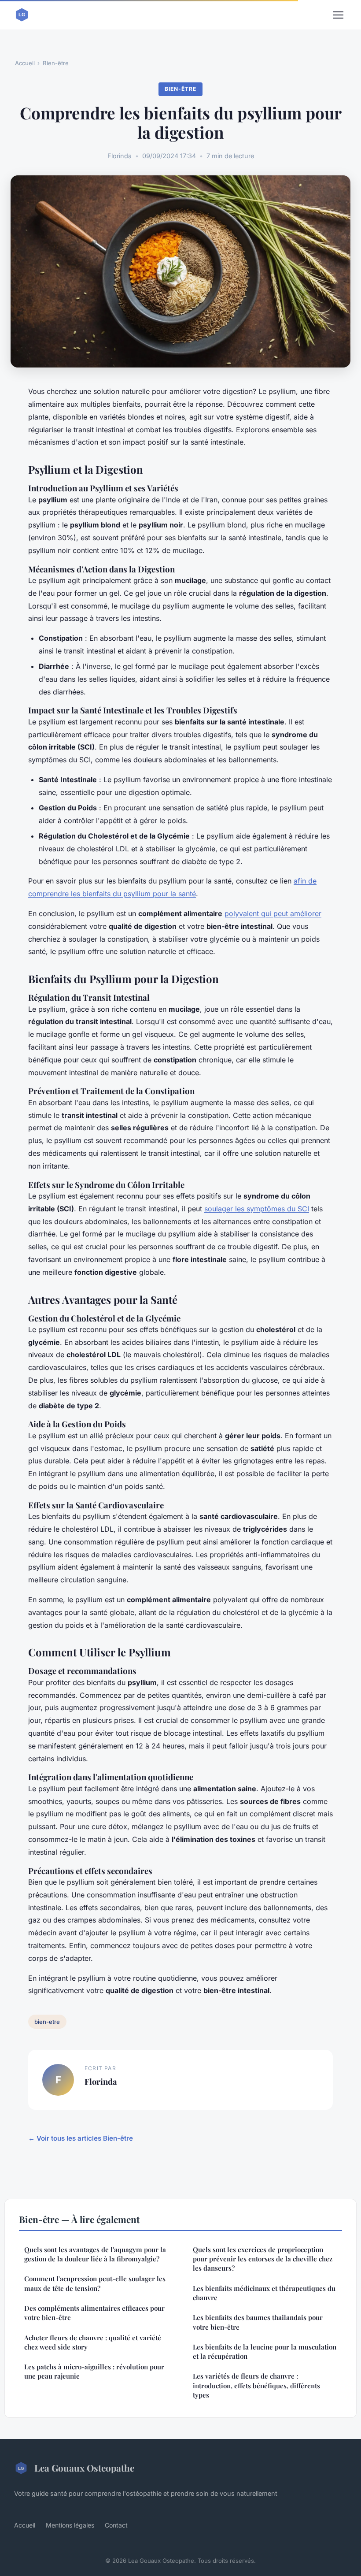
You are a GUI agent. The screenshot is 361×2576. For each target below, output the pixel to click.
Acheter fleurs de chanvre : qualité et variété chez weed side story (93, 2342)
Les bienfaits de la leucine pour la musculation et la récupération (265, 2351)
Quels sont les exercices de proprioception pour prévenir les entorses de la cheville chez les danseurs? (263, 2259)
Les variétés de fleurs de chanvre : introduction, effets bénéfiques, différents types (256, 2385)
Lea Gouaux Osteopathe (84, 2468)
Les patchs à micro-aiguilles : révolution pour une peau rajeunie (94, 2371)
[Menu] (338, 15)
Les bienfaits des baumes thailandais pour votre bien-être (258, 2322)
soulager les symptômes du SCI (257, 1209)
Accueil (25, 63)
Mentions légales (70, 2525)
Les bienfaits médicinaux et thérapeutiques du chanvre (264, 2293)
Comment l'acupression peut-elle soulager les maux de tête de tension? (95, 2283)
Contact (116, 2525)
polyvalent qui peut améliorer (273, 913)
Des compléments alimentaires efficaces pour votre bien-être (94, 2313)
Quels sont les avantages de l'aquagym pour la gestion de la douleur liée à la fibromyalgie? (95, 2254)
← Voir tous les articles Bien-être (81, 2138)
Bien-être (56, 63)
